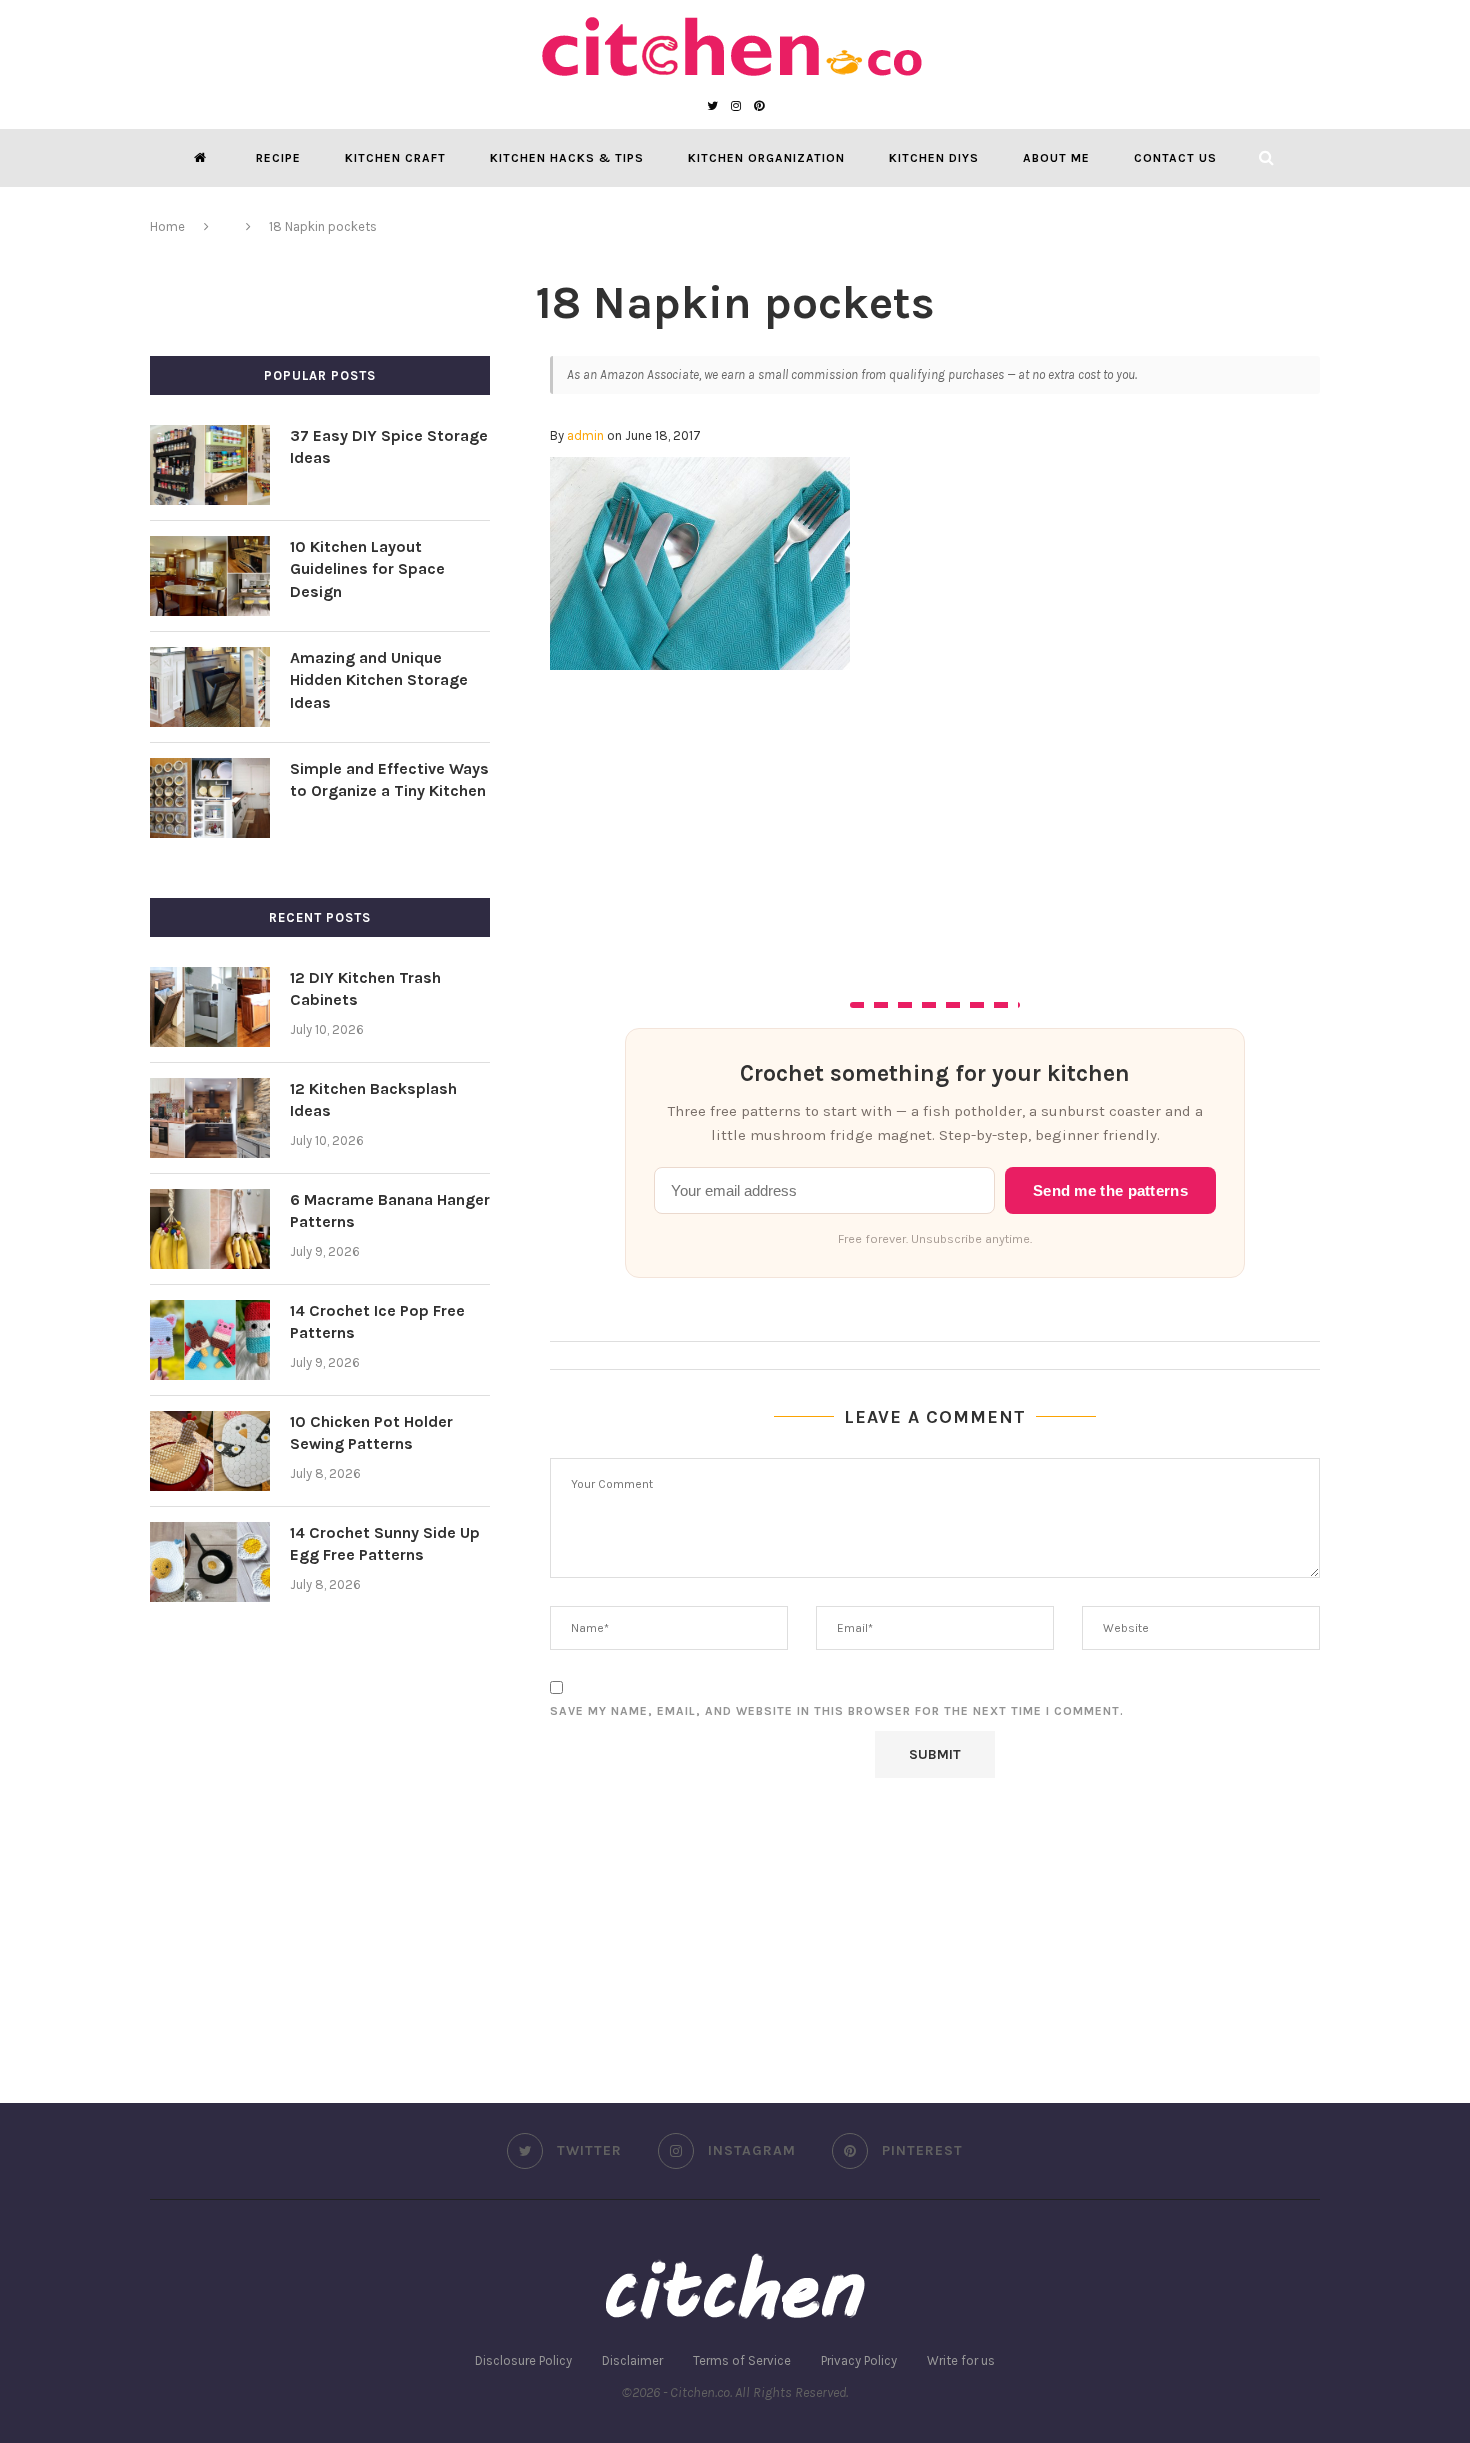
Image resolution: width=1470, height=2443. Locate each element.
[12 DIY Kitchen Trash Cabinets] (210, 1007)
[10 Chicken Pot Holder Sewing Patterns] (210, 1451)
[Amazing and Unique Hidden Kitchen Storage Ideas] (210, 687)
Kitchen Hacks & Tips (567, 158)
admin (585, 435)
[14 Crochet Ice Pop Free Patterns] (210, 1340)
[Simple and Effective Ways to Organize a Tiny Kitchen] (210, 798)
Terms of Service (742, 2360)
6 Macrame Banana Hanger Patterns (390, 1210)
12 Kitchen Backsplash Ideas (373, 1099)
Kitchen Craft (395, 158)
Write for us (961, 2360)
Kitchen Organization (766, 158)
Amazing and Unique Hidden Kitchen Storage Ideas (379, 680)
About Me (1056, 158)
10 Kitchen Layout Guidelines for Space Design (367, 569)
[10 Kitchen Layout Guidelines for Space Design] (210, 576)
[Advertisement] (935, 820)
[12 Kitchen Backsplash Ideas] (210, 1118)
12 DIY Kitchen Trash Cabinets (365, 988)
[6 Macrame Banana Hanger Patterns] (210, 1229)
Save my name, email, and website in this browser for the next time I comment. (837, 1711)
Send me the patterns (1110, 1191)
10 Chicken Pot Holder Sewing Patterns (371, 1432)
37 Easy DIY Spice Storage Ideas (389, 446)
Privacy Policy (859, 2360)
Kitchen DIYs (934, 158)
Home (167, 226)
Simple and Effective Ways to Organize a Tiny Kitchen (389, 779)
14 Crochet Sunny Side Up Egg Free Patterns (385, 1543)
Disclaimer (632, 2360)
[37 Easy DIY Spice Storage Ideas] (210, 465)
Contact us (1175, 158)
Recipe (278, 158)
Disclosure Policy (523, 2360)
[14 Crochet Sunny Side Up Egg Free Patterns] (210, 1562)
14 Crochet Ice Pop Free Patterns (377, 1321)
